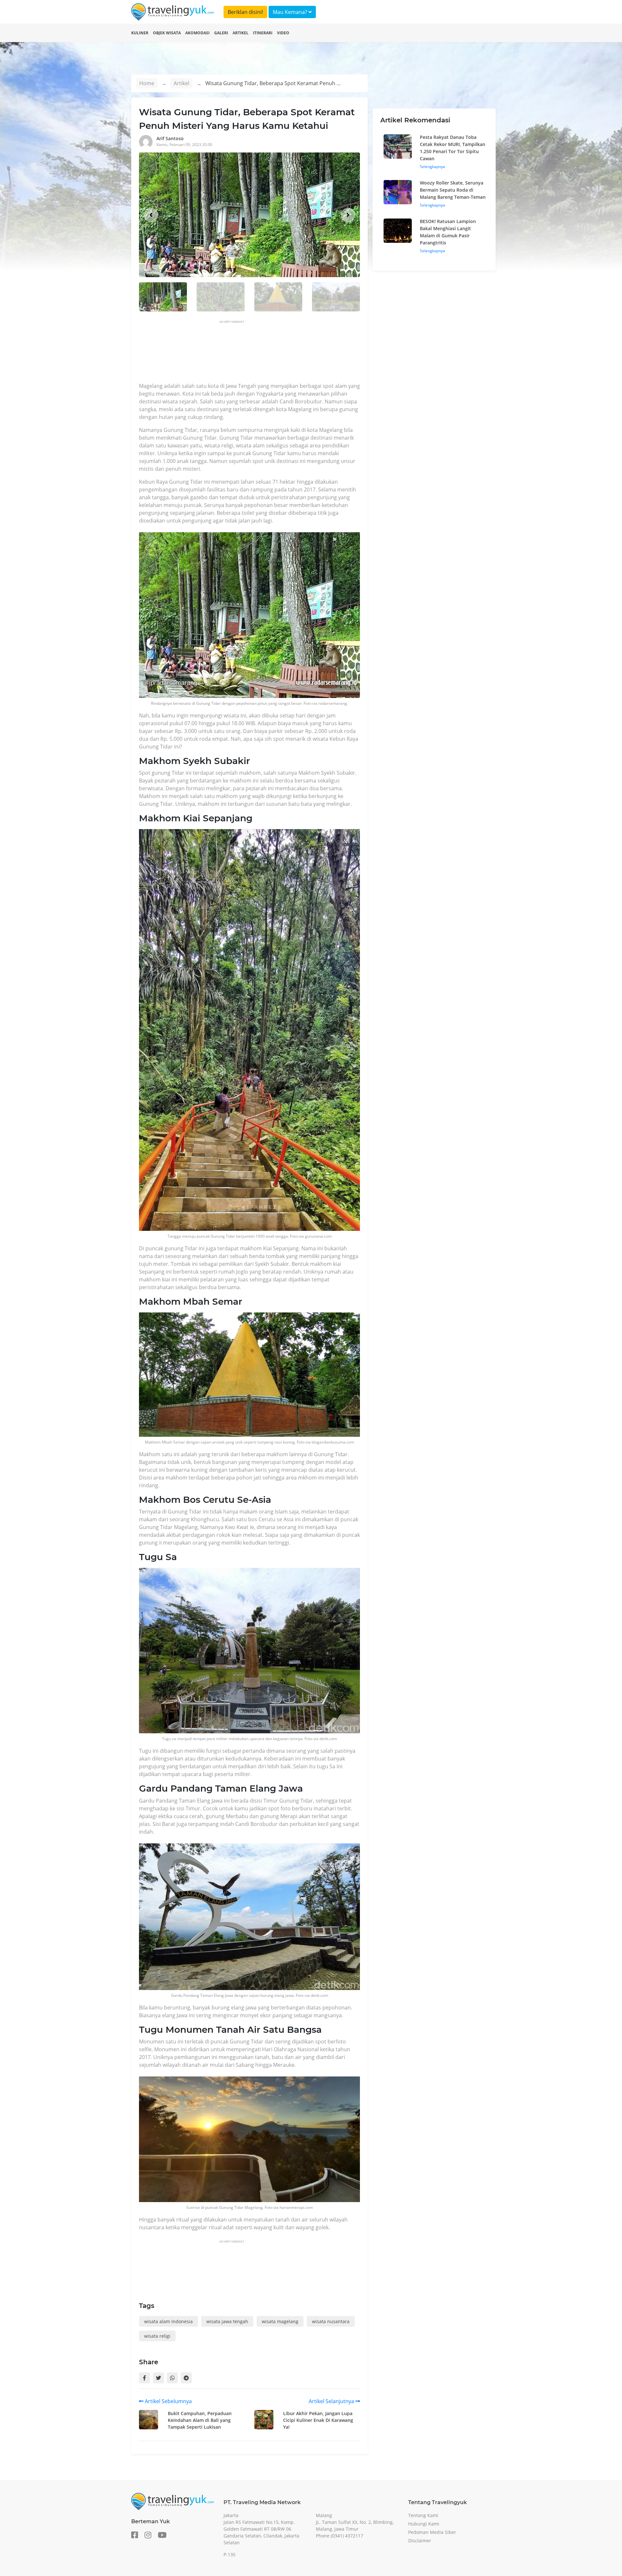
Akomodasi (197, 33)
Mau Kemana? (291, 12)
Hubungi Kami (424, 2524)
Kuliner (140, 33)
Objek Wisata (167, 33)
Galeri (221, 33)
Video (283, 33)
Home (147, 83)
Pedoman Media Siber (432, 2532)
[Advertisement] (257, 353)
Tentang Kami (423, 2515)
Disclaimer (420, 2541)
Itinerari (263, 33)
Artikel (241, 33)
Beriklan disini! (245, 12)
